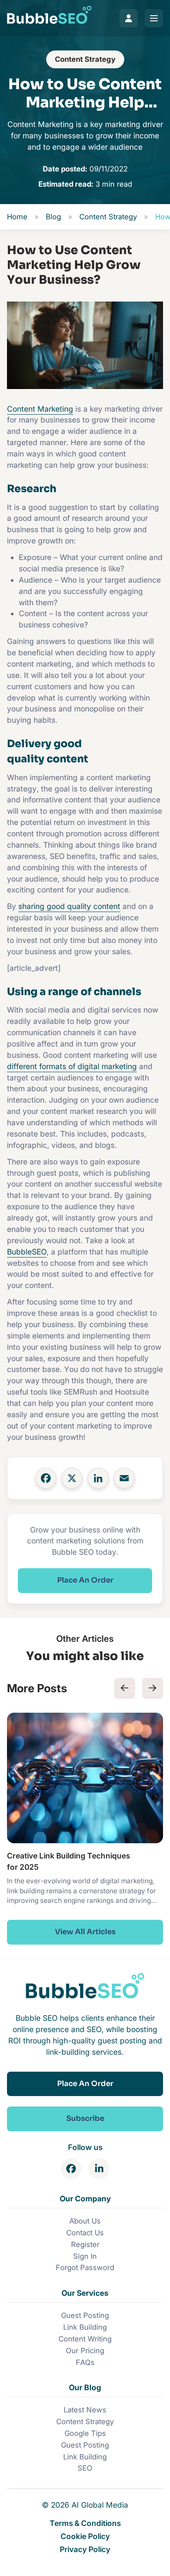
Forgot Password (85, 2267)
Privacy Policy (85, 2549)
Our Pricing (85, 2351)
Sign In (85, 2256)
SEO (85, 2468)
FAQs (85, 2362)
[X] (72, 1478)
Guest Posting (85, 2315)
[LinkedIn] (98, 1478)
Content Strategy (85, 59)
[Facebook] (46, 1478)
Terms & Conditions (85, 2523)
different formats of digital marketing (72, 1066)
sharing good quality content (69, 906)
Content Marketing (40, 409)
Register (85, 2244)
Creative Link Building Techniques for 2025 (68, 1861)
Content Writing (85, 2339)
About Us (85, 2221)
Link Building (85, 2327)
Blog (53, 217)
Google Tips (85, 2433)
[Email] (124, 1478)
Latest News (85, 2410)
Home (17, 217)
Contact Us (85, 2233)
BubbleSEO (27, 1252)
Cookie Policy (85, 2536)
